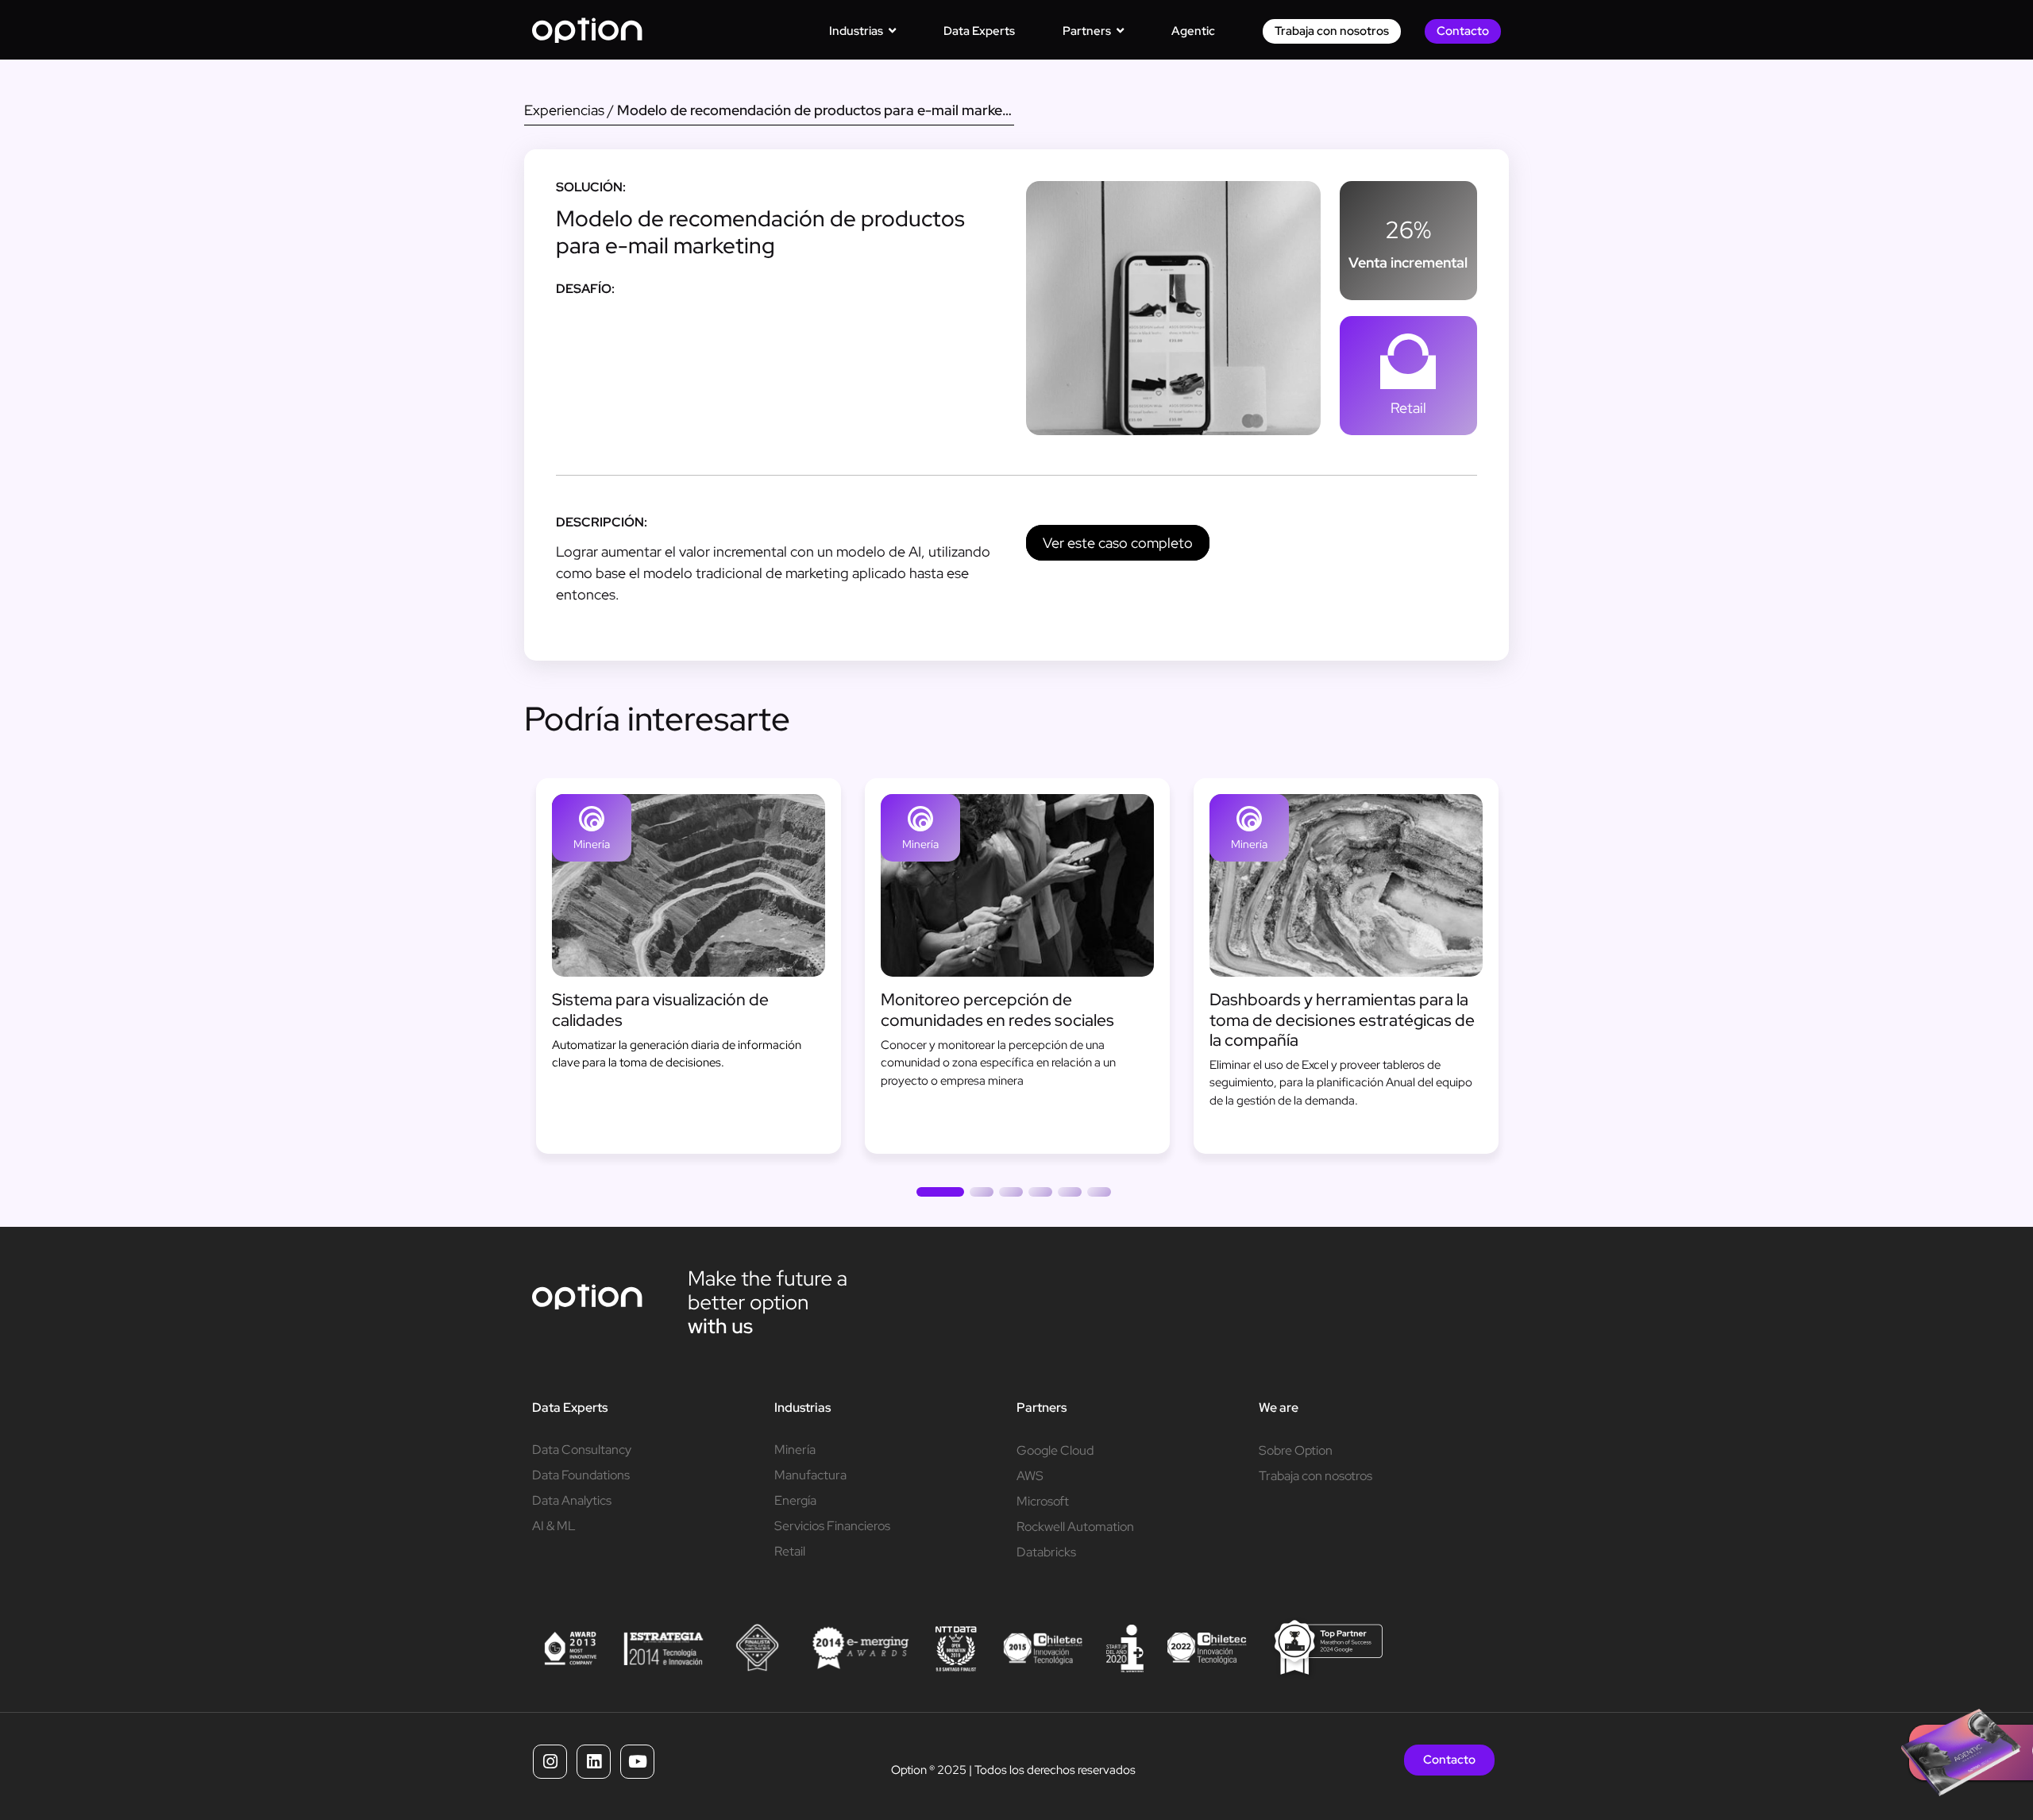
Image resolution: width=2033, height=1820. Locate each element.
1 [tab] (940, 1195)
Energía (795, 1500)
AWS (1030, 1476)
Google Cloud (1055, 1450)
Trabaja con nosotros (1315, 1476)
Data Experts (570, 1407)
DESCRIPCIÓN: (602, 522)
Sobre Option (1296, 1450)
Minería (592, 844)
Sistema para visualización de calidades (660, 1009)
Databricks (1046, 1552)
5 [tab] (1070, 1195)
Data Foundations (581, 1475)
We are (1279, 1407)
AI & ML (554, 1526)
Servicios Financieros (832, 1526)
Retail (1408, 408)
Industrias (802, 1407)
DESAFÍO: (585, 289)
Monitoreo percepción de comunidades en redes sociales (997, 1009)
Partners (1042, 1407)
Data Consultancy (582, 1450)
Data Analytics (572, 1500)
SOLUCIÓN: (591, 187)
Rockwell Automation (1075, 1527)
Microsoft (1043, 1501)
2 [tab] (982, 1195)
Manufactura (810, 1475)
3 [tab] (1011, 1195)
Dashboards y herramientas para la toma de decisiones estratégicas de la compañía (1342, 1019)
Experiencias (564, 110)
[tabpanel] (689, 966)
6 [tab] (1099, 1195)
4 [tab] (1040, 1195)
